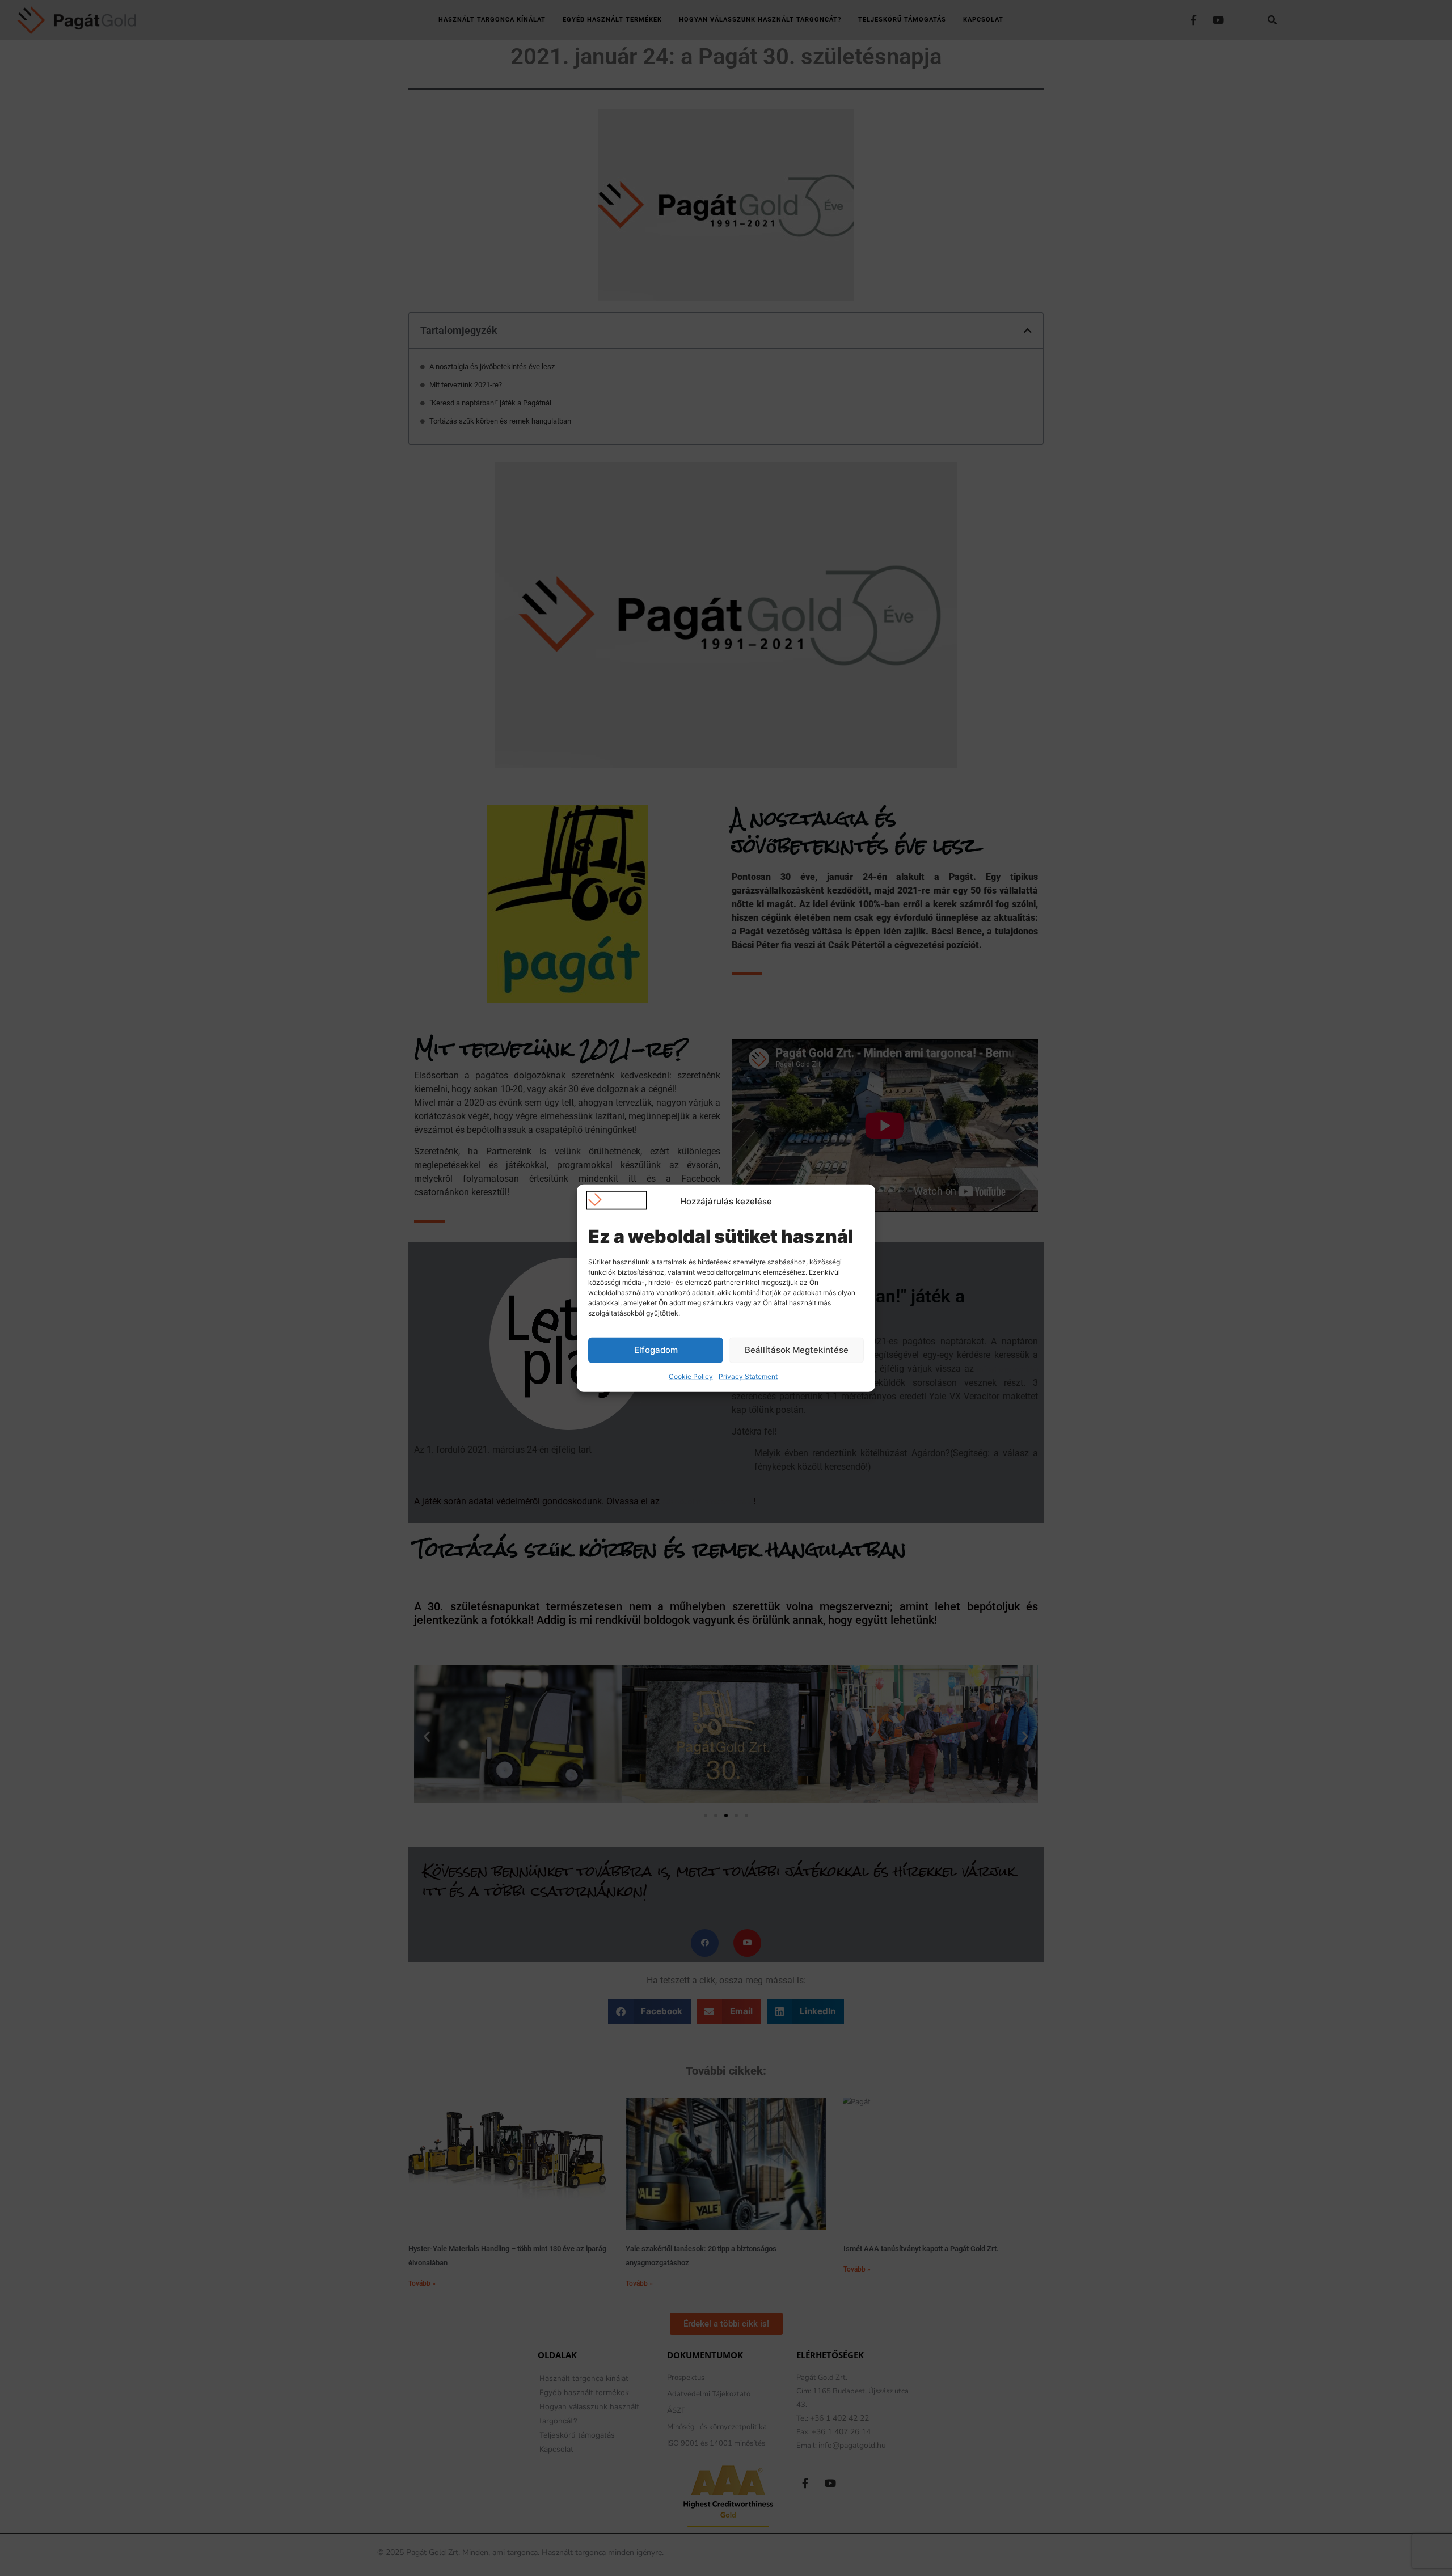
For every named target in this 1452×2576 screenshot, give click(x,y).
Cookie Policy (691, 1376)
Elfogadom (656, 1350)
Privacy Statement (748, 1376)
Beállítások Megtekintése (797, 1350)
